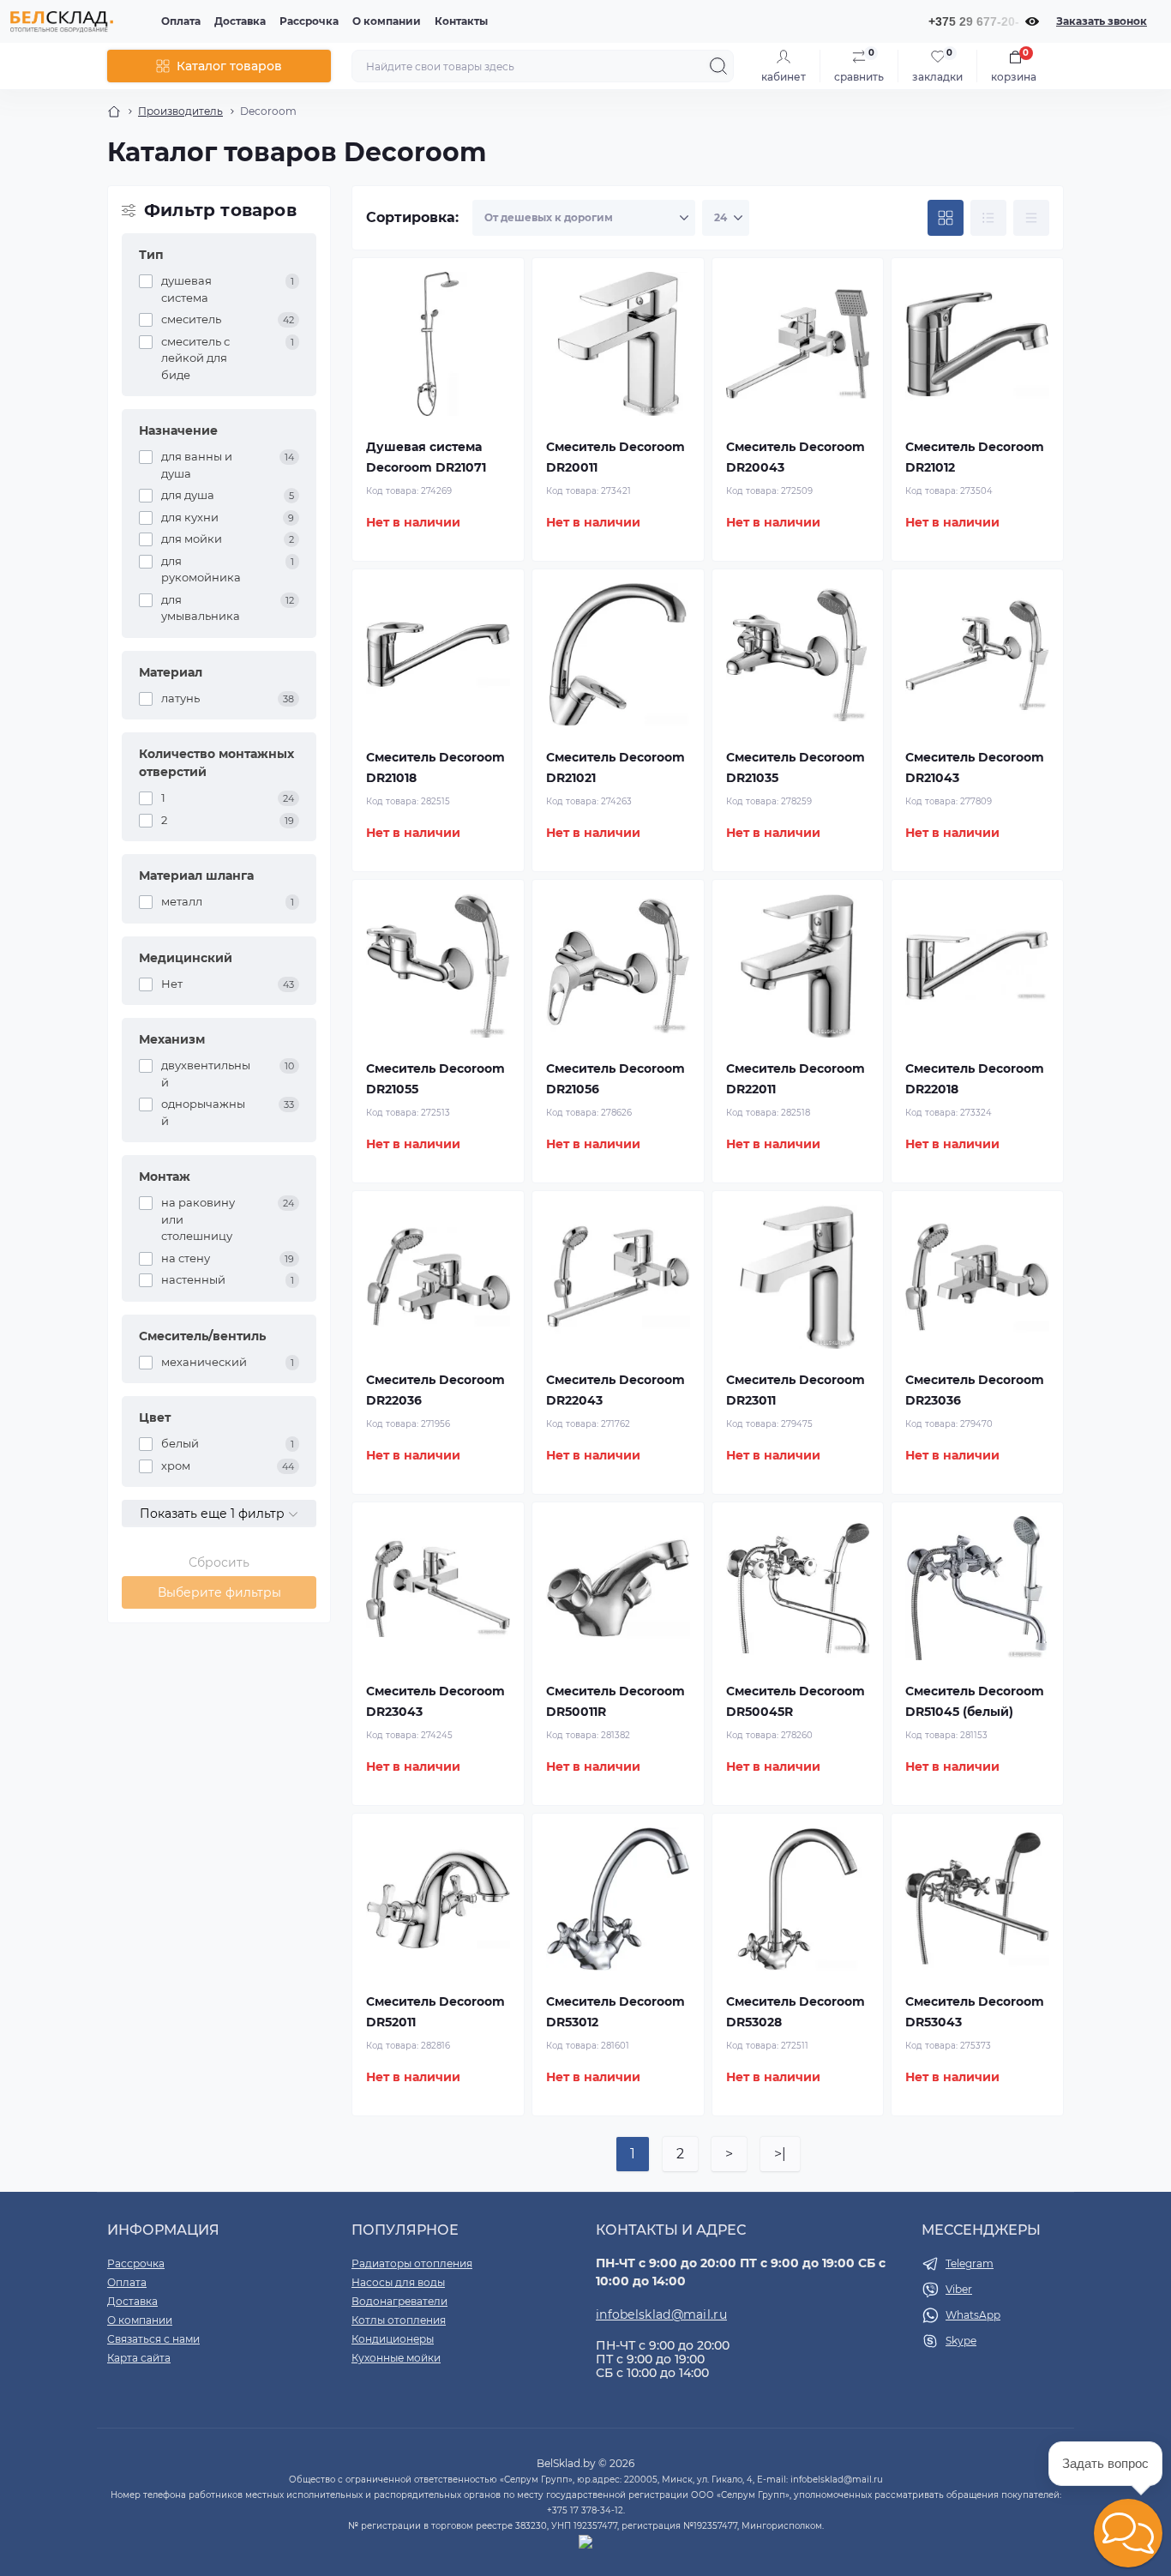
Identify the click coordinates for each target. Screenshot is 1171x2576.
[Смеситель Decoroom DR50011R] (618, 1588)
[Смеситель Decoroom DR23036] (977, 1277)
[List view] (988, 218)
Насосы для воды (398, 2282)
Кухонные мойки (396, 2358)
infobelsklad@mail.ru (661, 2314)
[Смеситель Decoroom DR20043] (798, 344)
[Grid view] (946, 218)
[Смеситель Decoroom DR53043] (977, 1899)
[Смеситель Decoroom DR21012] (977, 344)
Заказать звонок (1102, 21)
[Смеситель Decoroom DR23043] (438, 1588)
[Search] (718, 66)
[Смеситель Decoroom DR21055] (438, 966)
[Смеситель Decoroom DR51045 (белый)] (977, 1588)
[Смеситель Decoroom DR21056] (618, 966)
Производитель (180, 111)
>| (780, 2154)
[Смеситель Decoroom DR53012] (618, 1899)
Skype (961, 2341)
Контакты (461, 21)
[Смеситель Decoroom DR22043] (618, 1277)
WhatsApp (973, 2315)
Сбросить (219, 1562)
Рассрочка (309, 21)
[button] (1128, 2533)
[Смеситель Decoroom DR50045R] (798, 1588)
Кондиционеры (393, 2339)
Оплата (181, 21)
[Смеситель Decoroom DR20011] (618, 344)
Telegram (970, 2263)
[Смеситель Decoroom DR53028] (798, 1899)
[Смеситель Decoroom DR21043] (977, 655)
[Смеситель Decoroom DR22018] (977, 966)
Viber (959, 2289)
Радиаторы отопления (412, 2263)
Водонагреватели (399, 2301)
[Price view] (1031, 218)
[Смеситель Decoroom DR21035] (798, 655)
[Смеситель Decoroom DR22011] (798, 966)
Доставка (240, 21)
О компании (387, 21)
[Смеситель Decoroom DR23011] (798, 1277)
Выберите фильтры (219, 1592)
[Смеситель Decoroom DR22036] (438, 1277)
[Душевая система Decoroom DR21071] (438, 344)
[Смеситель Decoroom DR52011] (438, 1899)
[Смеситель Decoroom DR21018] (438, 655)
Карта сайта (139, 2358)
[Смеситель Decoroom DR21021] (618, 655)
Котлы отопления (399, 2320)
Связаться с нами (153, 2339)
